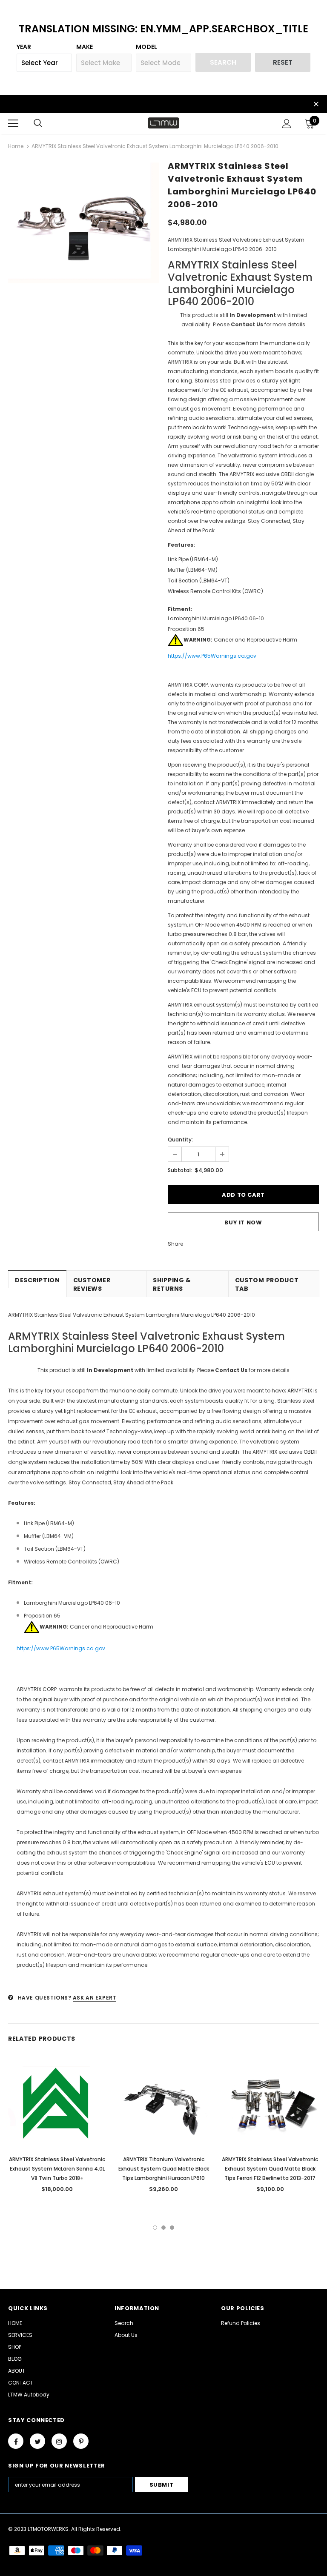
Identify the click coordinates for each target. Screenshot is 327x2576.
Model (146, 47)
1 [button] (155, 2228)
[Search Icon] (38, 123)
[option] (84, 223)
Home (16, 146)
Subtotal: (180, 1170)
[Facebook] (16, 2441)
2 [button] (163, 2228)
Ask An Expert (95, 1998)
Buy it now (243, 1222)
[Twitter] (37, 2441)
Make (85, 47)
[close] (316, 105)
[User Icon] (287, 124)
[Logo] (163, 123)
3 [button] (172, 2228)
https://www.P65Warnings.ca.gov (212, 656)
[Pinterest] (81, 2441)
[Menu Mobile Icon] (13, 123)
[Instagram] (59, 2441)
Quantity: (180, 1140)
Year (24, 47)
